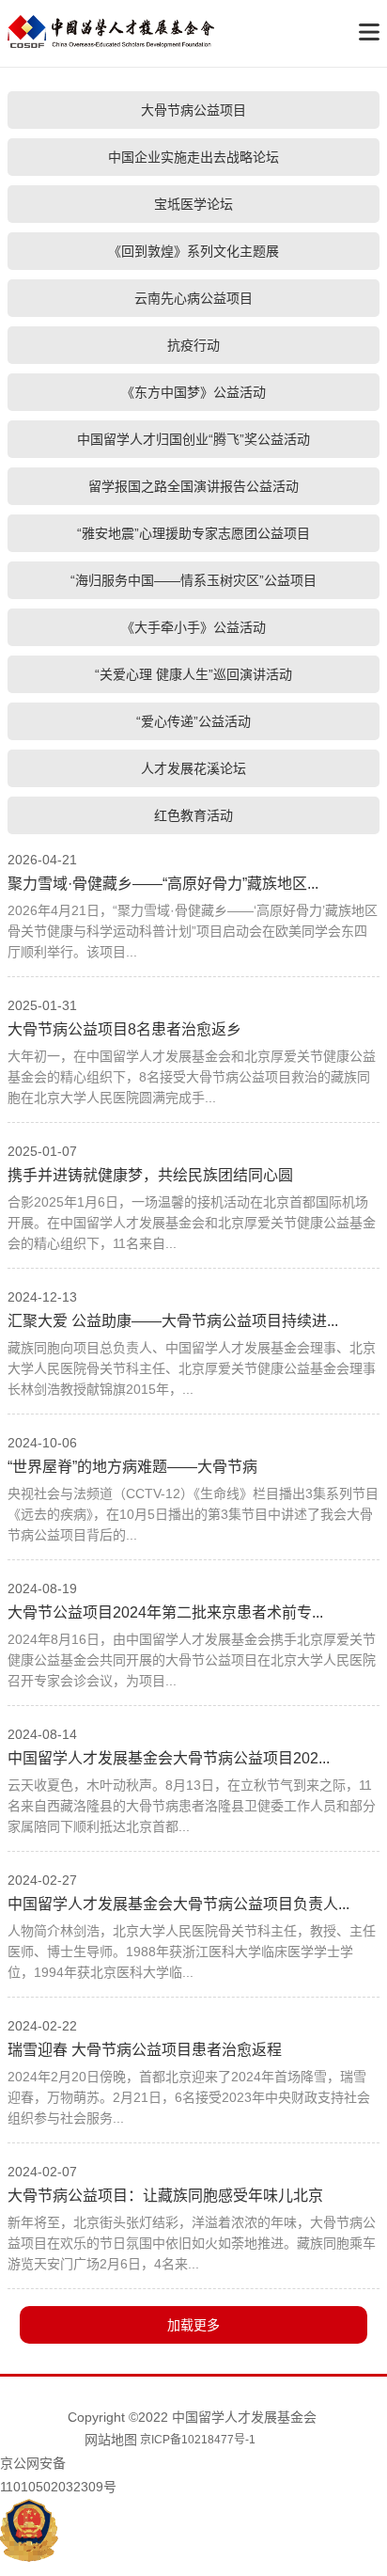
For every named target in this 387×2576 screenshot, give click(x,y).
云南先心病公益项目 (193, 298)
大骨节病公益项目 (193, 110)
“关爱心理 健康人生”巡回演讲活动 (193, 674)
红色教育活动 (193, 815)
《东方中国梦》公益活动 (193, 392)
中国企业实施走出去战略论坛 (193, 157)
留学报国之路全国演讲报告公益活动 (193, 486)
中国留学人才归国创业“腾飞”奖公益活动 (193, 439)
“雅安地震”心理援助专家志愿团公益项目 (193, 533)
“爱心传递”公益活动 (193, 721)
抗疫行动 (193, 345)
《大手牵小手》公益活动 (193, 627)
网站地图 (111, 2440)
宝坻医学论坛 (193, 204)
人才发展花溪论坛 (193, 768)
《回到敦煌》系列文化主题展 (193, 251)
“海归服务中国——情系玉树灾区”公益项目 (193, 580)
